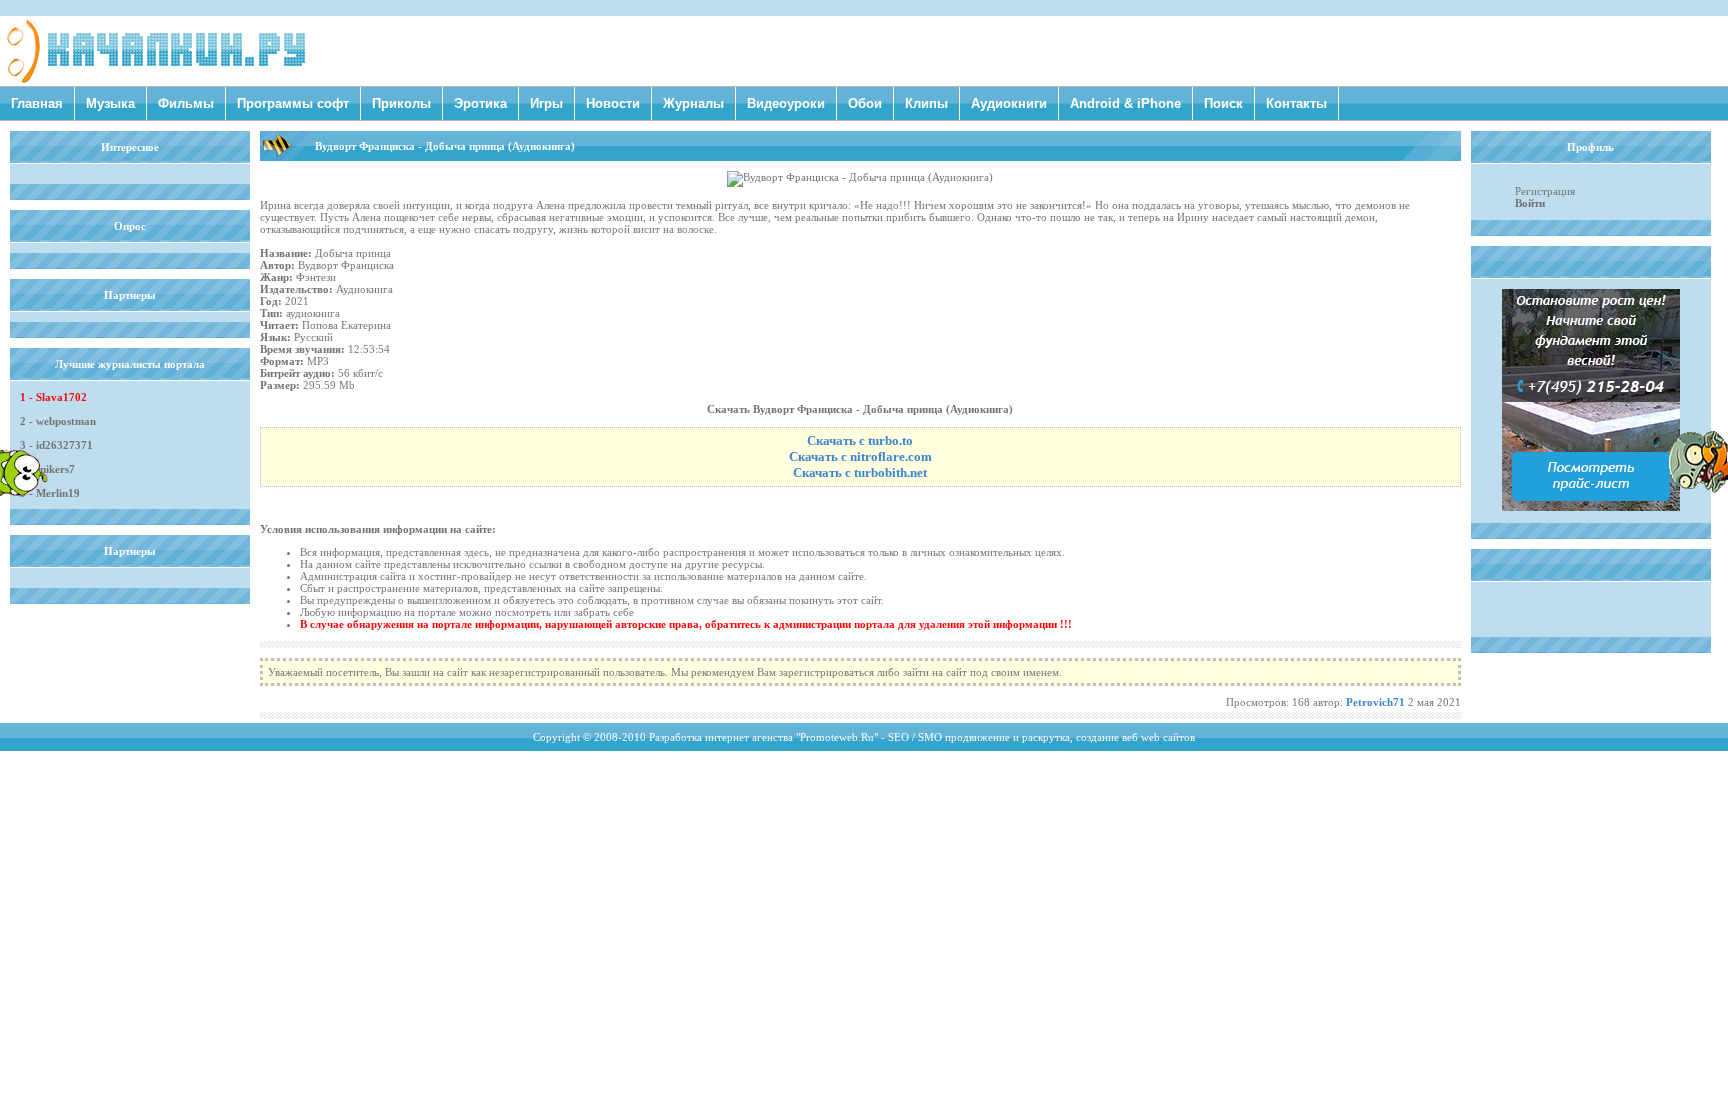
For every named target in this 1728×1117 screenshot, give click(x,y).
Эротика (480, 103)
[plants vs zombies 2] (1698, 489)
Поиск (1223, 103)
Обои (865, 103)
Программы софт (293, 103)
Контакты (1296, 103)
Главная (37, 103)
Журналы (693, 103)
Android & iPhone (1125, 103)
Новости (613, 103)
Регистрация (1545, 191)
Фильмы (186, 103)
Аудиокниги (1009, 103)
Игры (546, 103)
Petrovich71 (1375, 702)
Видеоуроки (786, 103)
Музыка (110, 103)
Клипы (926, 103)
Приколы (401, 103)
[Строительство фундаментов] (1591, 507)
